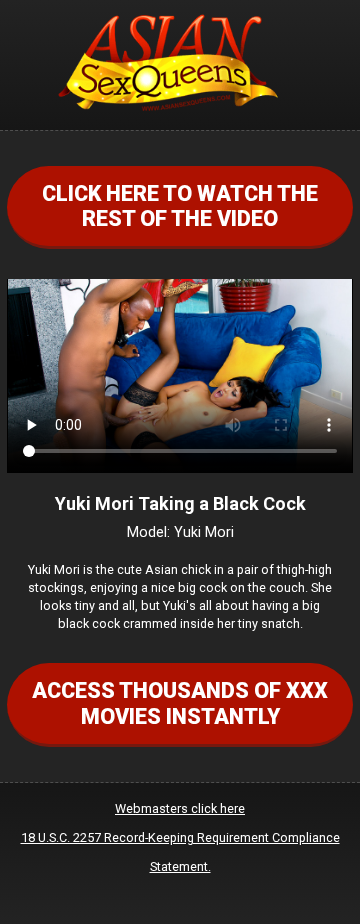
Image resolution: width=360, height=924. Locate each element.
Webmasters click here (180, 808)
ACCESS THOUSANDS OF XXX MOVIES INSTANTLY (180, 703)
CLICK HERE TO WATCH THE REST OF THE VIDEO (180, 206)
